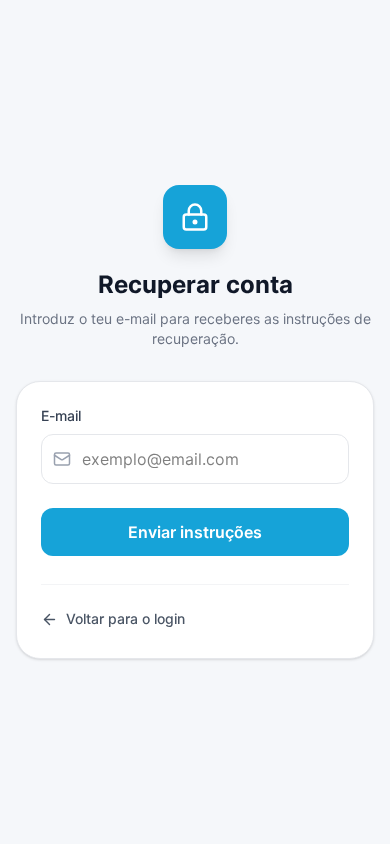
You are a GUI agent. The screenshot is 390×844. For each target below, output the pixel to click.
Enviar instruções (195, 532)
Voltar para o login (125, 618)
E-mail (61, 415)
